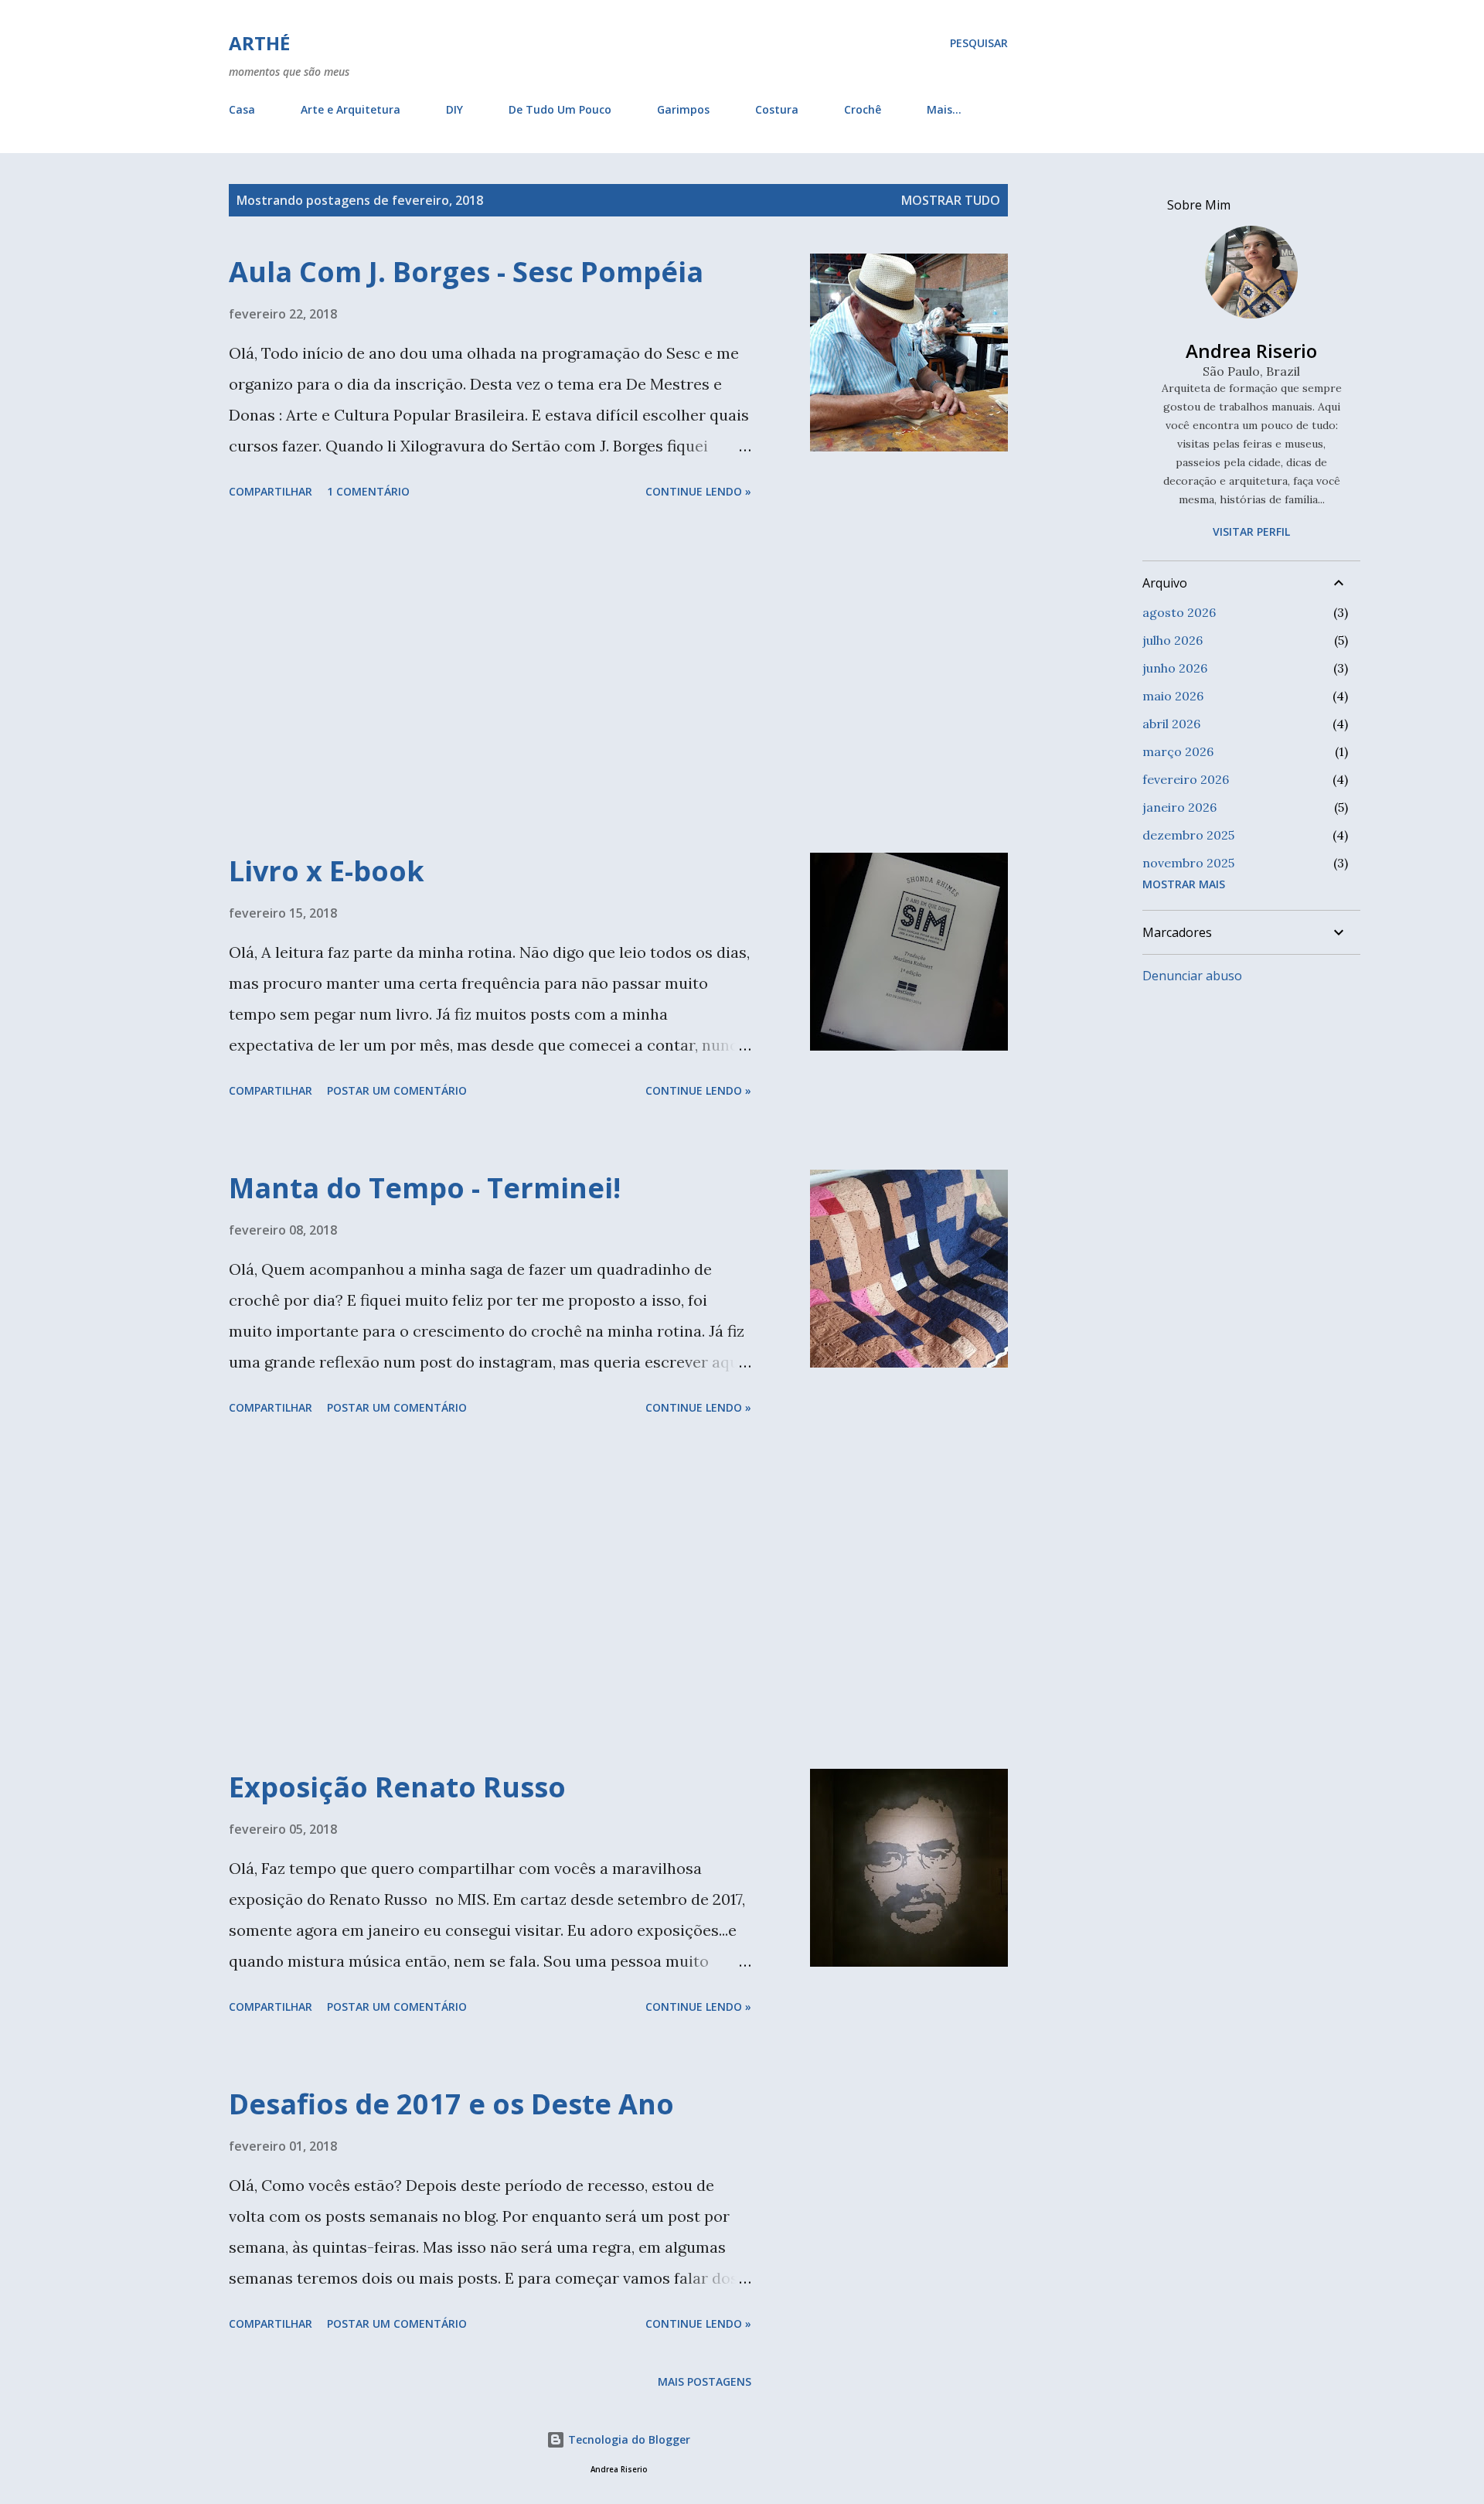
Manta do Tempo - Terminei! (425, 1188)
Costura (777, 109)
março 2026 (1178, 751)
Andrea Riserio (1251, 351)
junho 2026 (1175, 668)
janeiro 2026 (1179, 807)
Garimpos (683, 109)
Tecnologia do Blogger (628, 2439)
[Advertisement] (490, 679)
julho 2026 (1173, 640)
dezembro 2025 (1188, 835)
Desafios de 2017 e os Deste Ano (451, 2104)
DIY (454, 109)
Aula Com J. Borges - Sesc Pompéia (466, 272)
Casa (242, 109)
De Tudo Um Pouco (560, 109)
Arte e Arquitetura (351, 109)
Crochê (863, 109)
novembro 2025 (1188, 863)
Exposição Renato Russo (397, 1787)
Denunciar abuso (1192, 976)
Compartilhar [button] (271, 491)
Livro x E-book (327, 871)
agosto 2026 (1179, 612)
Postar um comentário (397, 1090)
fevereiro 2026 (1186, 779)
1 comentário (368, 491)
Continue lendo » (698, 491)
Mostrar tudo (951, 200)
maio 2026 (1173, 696)
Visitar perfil (1251, 531)
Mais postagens (705, 2381)
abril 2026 (1171, 724)
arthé (259, 43)
